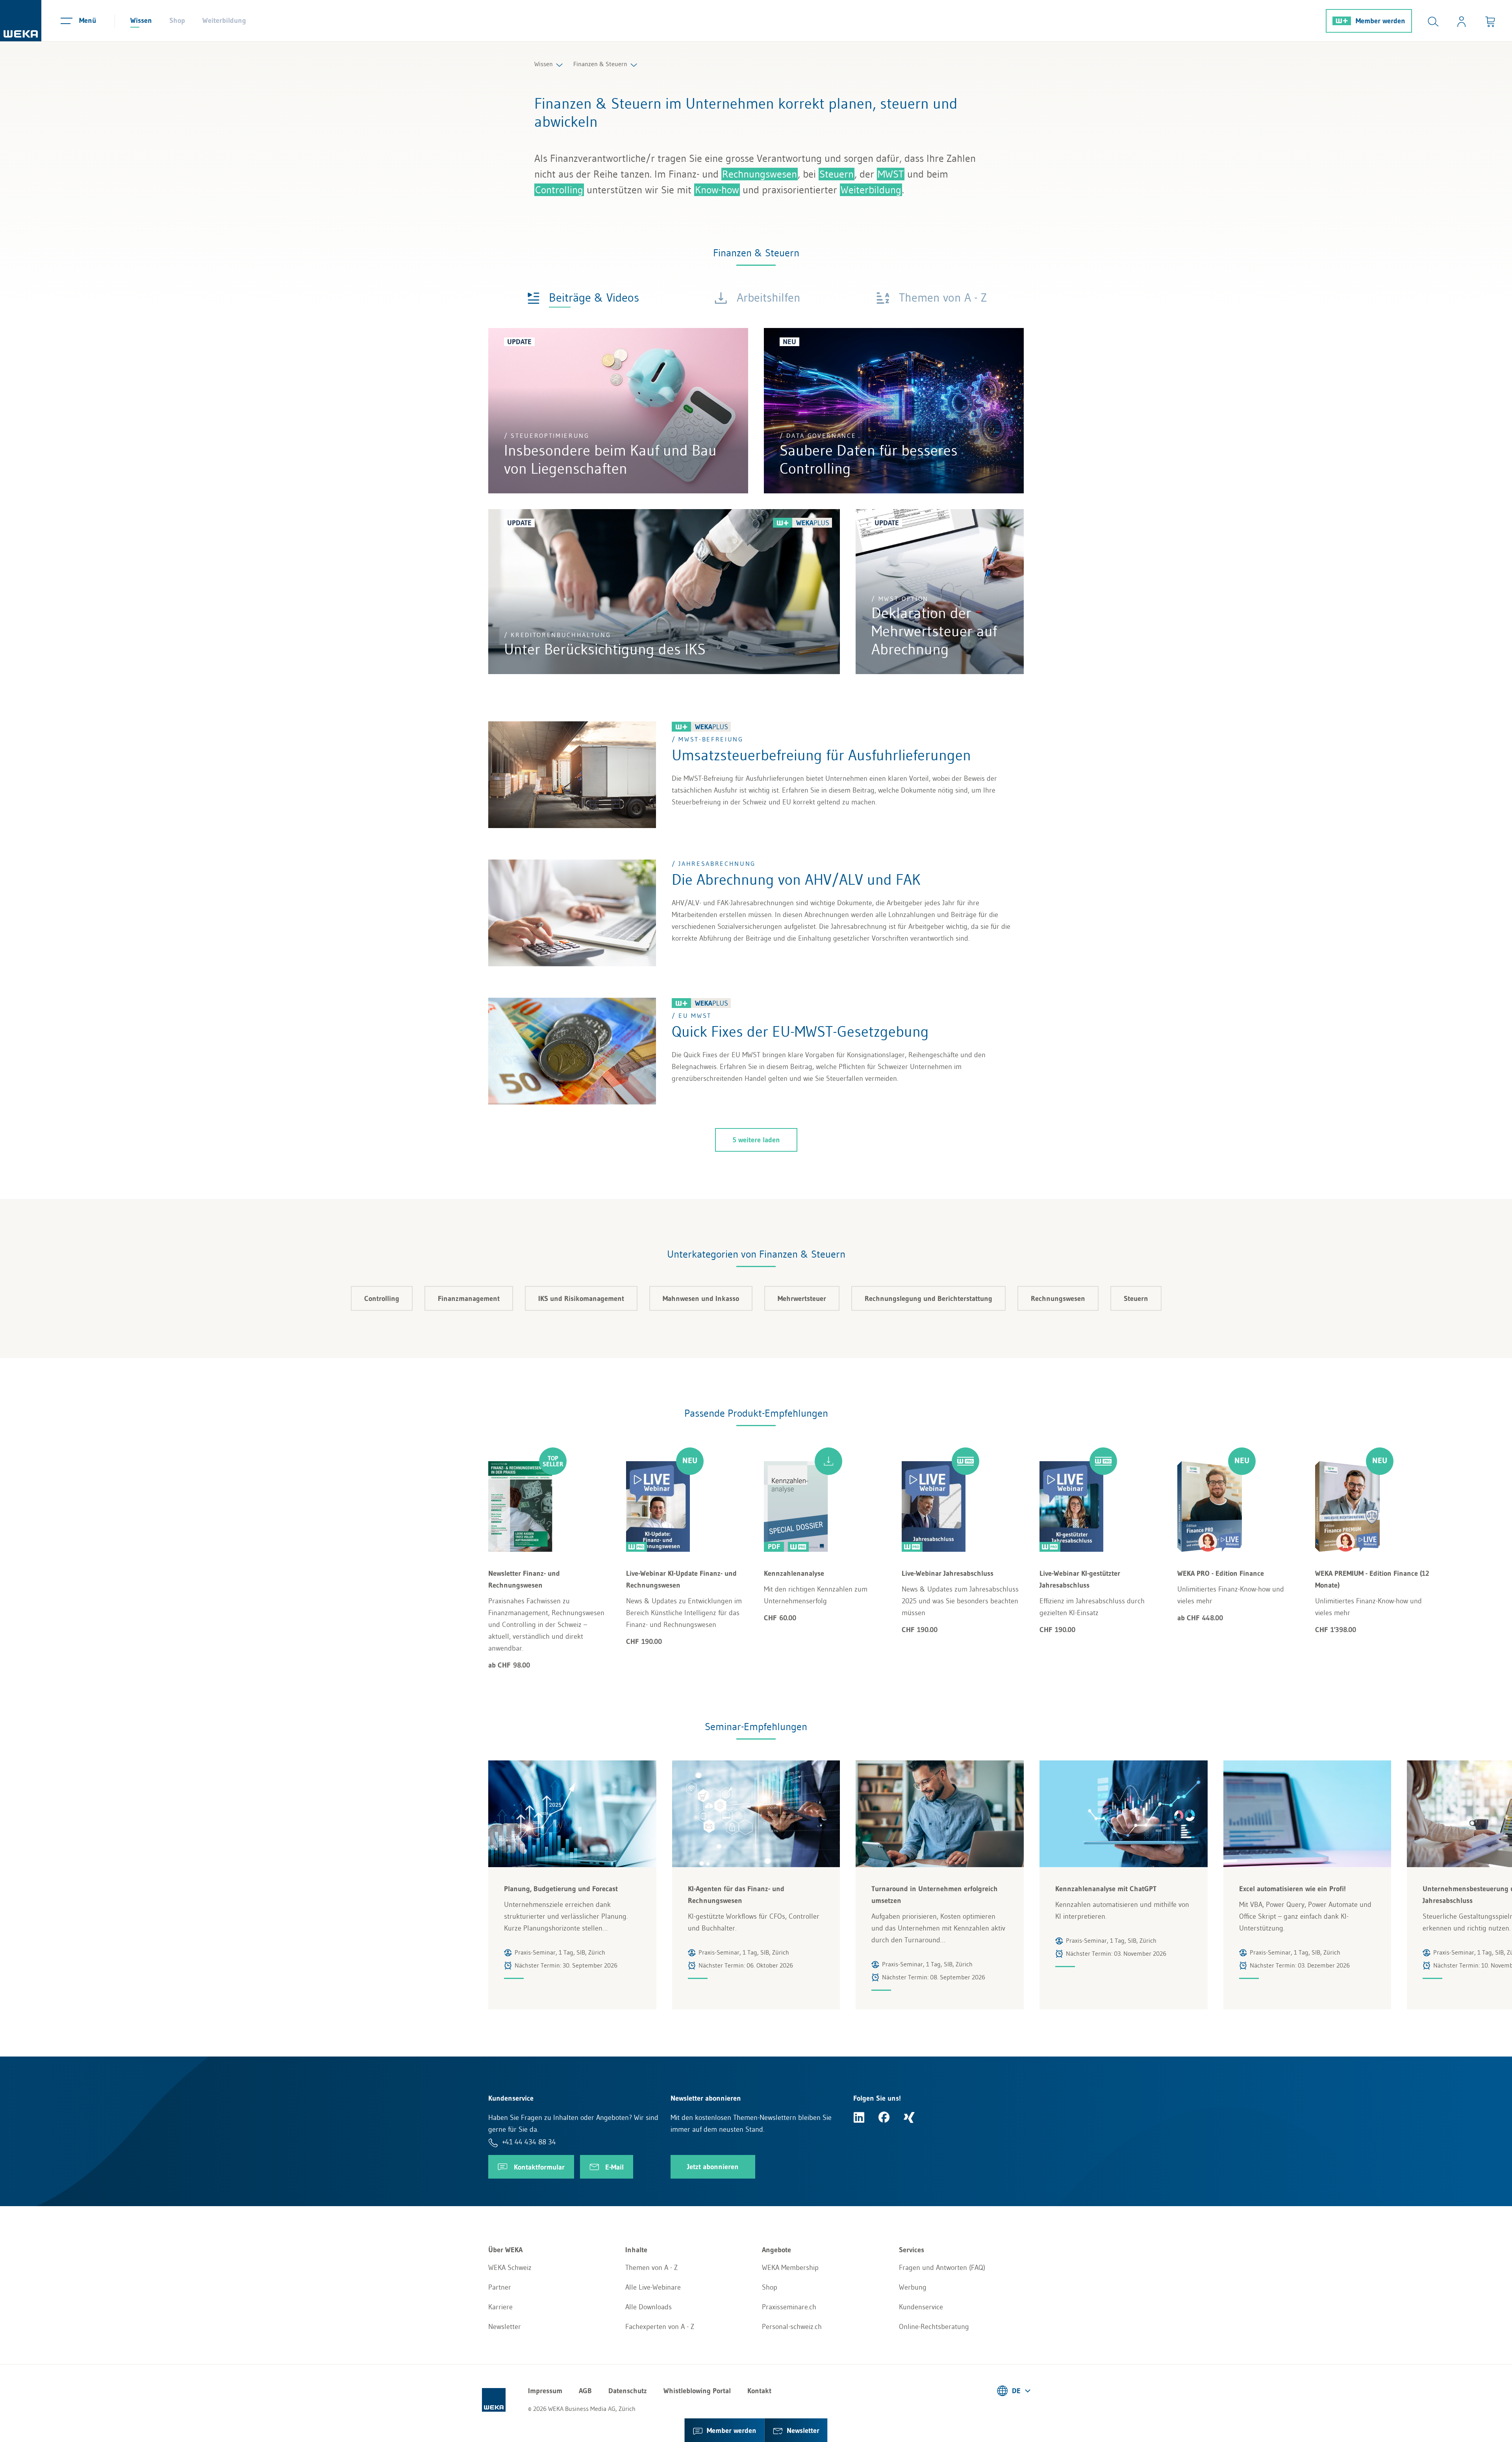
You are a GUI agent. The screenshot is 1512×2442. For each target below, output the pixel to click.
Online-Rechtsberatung (934, 2327)
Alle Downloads (649, 2307)
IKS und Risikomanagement (581, 1299)
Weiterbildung (224, 20)
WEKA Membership (790, 2268)
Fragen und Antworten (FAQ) (942, 2268)
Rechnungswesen (760, 174)
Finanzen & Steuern (600, 64)
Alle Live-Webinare (653, 2287)
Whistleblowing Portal (697, 2391)
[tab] (583, 297)
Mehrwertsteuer (802, 1299)
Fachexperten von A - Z (660, 2327)
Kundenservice (921, 2307)
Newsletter (505, 2327)
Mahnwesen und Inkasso (701, 1299)
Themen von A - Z (651, 2268)
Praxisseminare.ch (789, 2307)
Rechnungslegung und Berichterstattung (928, 1299)
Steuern (837, 174)
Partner (500, 2287)
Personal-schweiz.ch (792, 2327)
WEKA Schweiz (510, 2268)
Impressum (545, 2391)
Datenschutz (628, 2391)
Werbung (913, 2287)
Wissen (141, 20)
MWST (891, 174)
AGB (585, 2391)
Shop (177, 20)
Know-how (717, 190)
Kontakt (759, 2391)
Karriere (500, 2307)
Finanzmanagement (469, 1299)
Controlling (559, 190)
